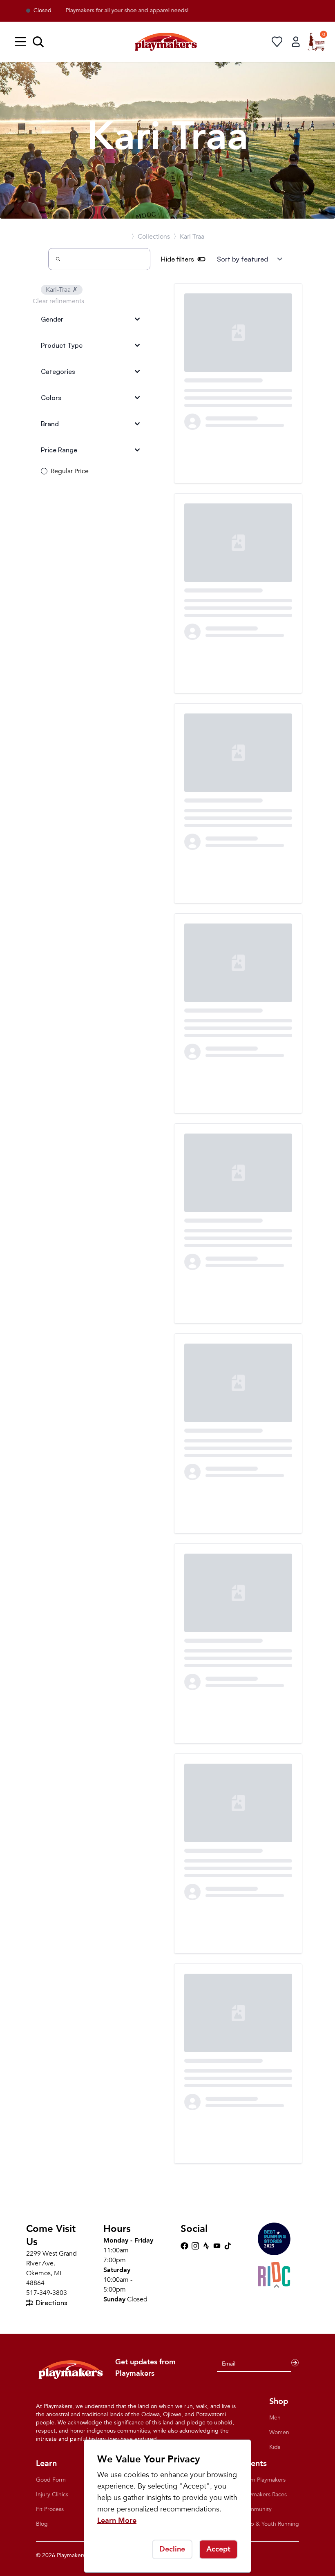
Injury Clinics (52, 2494)
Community (257, 2509)
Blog (42, 2524)
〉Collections (151, 237)
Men (275, 2418)
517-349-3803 (47, 2293)
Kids (275, 2447)
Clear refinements (58, 301)
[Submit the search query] (58, 259)
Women (279, 2432)
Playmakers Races (264, 2494)
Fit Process (50, 2509)
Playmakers (71, 2555)
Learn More (117, 2521)
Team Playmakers (264, 2480)
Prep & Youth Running (270, 2524)
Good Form (51, 2480)
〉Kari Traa (189, 237)
